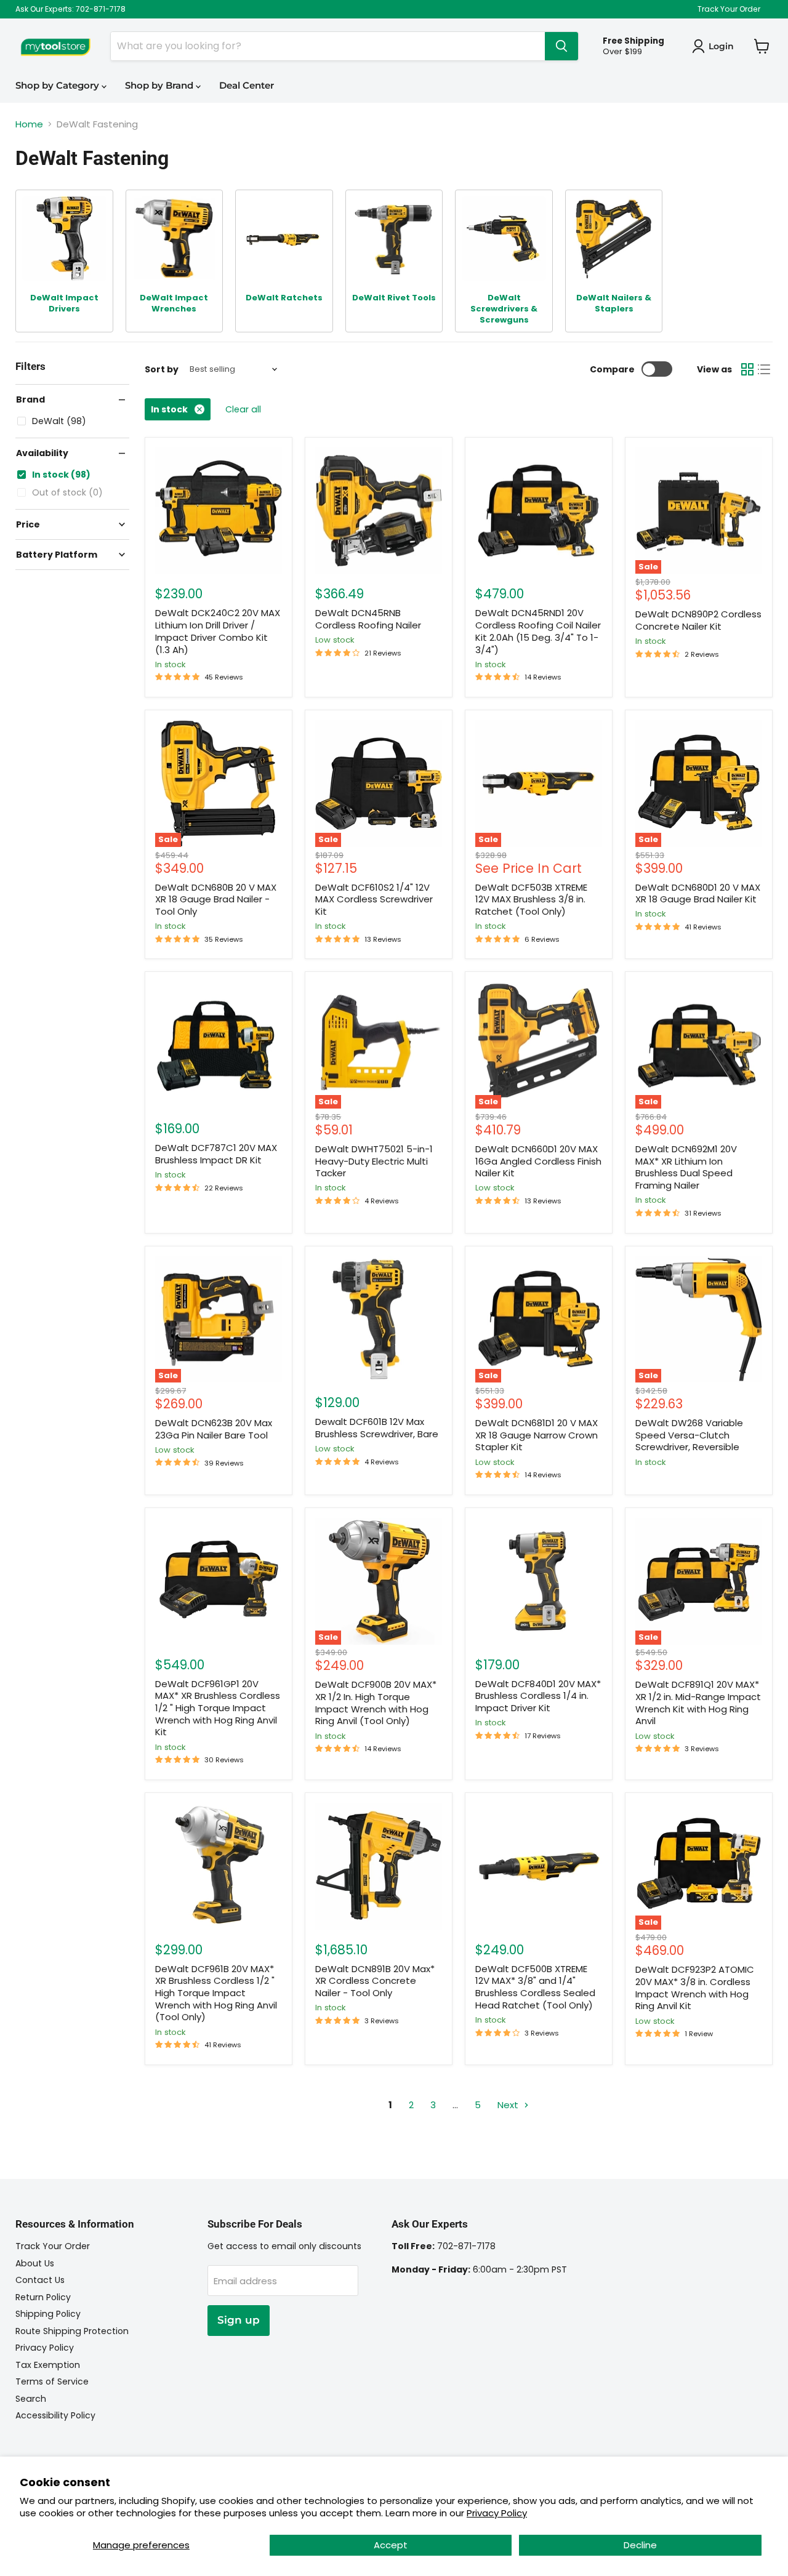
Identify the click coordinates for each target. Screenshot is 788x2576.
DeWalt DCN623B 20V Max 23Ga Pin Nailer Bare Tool (214, 1429)
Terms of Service (52, 2381)
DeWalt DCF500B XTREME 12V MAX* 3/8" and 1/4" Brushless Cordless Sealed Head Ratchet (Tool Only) (535, 1987)
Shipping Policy (48, 2314)
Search (31, 2399)
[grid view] (747, 369)
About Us (35, 2263)
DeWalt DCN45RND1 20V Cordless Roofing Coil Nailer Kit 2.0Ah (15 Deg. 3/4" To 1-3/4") (538, 631)
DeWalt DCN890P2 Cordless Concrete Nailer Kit (698, 620)
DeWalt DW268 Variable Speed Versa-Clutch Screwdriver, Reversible (689, 1435)
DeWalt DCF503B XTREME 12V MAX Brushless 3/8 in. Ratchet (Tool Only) (531, 899)
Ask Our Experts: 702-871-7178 (70, 9)
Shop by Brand (160, 85)
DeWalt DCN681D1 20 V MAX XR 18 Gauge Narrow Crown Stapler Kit (537, 1435)
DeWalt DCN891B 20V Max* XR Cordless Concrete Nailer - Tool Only (375, 1981)
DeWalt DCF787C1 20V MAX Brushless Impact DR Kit (216, 1154)
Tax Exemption (48, 2365)
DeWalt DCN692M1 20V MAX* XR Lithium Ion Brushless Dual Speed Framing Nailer (686, 1167)
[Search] (561, 46)
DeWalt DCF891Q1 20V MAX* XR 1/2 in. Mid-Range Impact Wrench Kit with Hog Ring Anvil (698, 1703)
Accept (391, 2545)
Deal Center (247, 85)
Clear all (243, 409)
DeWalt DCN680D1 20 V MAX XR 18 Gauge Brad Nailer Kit (698, 893)
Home (29, 124)
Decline (640, 2545)
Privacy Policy (497, 2513)
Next (509, 2105)
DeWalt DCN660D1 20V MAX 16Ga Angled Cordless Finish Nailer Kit (538, 1161)
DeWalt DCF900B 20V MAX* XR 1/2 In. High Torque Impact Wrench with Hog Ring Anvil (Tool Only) (376, 1703)
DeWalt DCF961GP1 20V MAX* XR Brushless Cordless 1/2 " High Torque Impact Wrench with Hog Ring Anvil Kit (218, 1708)
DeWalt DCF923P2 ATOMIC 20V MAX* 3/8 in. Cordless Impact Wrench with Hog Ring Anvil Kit (695, 1988)
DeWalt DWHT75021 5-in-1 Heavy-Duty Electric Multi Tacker (374, 1161)
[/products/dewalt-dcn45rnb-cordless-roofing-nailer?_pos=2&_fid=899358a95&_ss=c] (379, 511)
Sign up (239, 2320)
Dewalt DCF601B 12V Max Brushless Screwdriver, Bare (377, 1428)
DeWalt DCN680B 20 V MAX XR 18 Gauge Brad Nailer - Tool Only (216, 899)
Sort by (162, 369)
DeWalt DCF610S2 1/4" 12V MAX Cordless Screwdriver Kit (374, 899)
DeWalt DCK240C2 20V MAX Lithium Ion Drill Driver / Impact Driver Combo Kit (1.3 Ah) (218, 631)
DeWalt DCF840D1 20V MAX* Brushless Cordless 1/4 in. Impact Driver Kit (538, 1696)
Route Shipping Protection (72, 2331)
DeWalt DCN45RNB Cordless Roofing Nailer (368, 619)
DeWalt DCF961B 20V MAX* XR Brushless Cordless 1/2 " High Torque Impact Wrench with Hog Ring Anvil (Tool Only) (216, 1993)
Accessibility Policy (55, 2415)
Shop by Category (58, 85)
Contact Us (40, 2280)
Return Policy (43, 2297)
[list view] (765, 369)
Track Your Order (729, 9)
